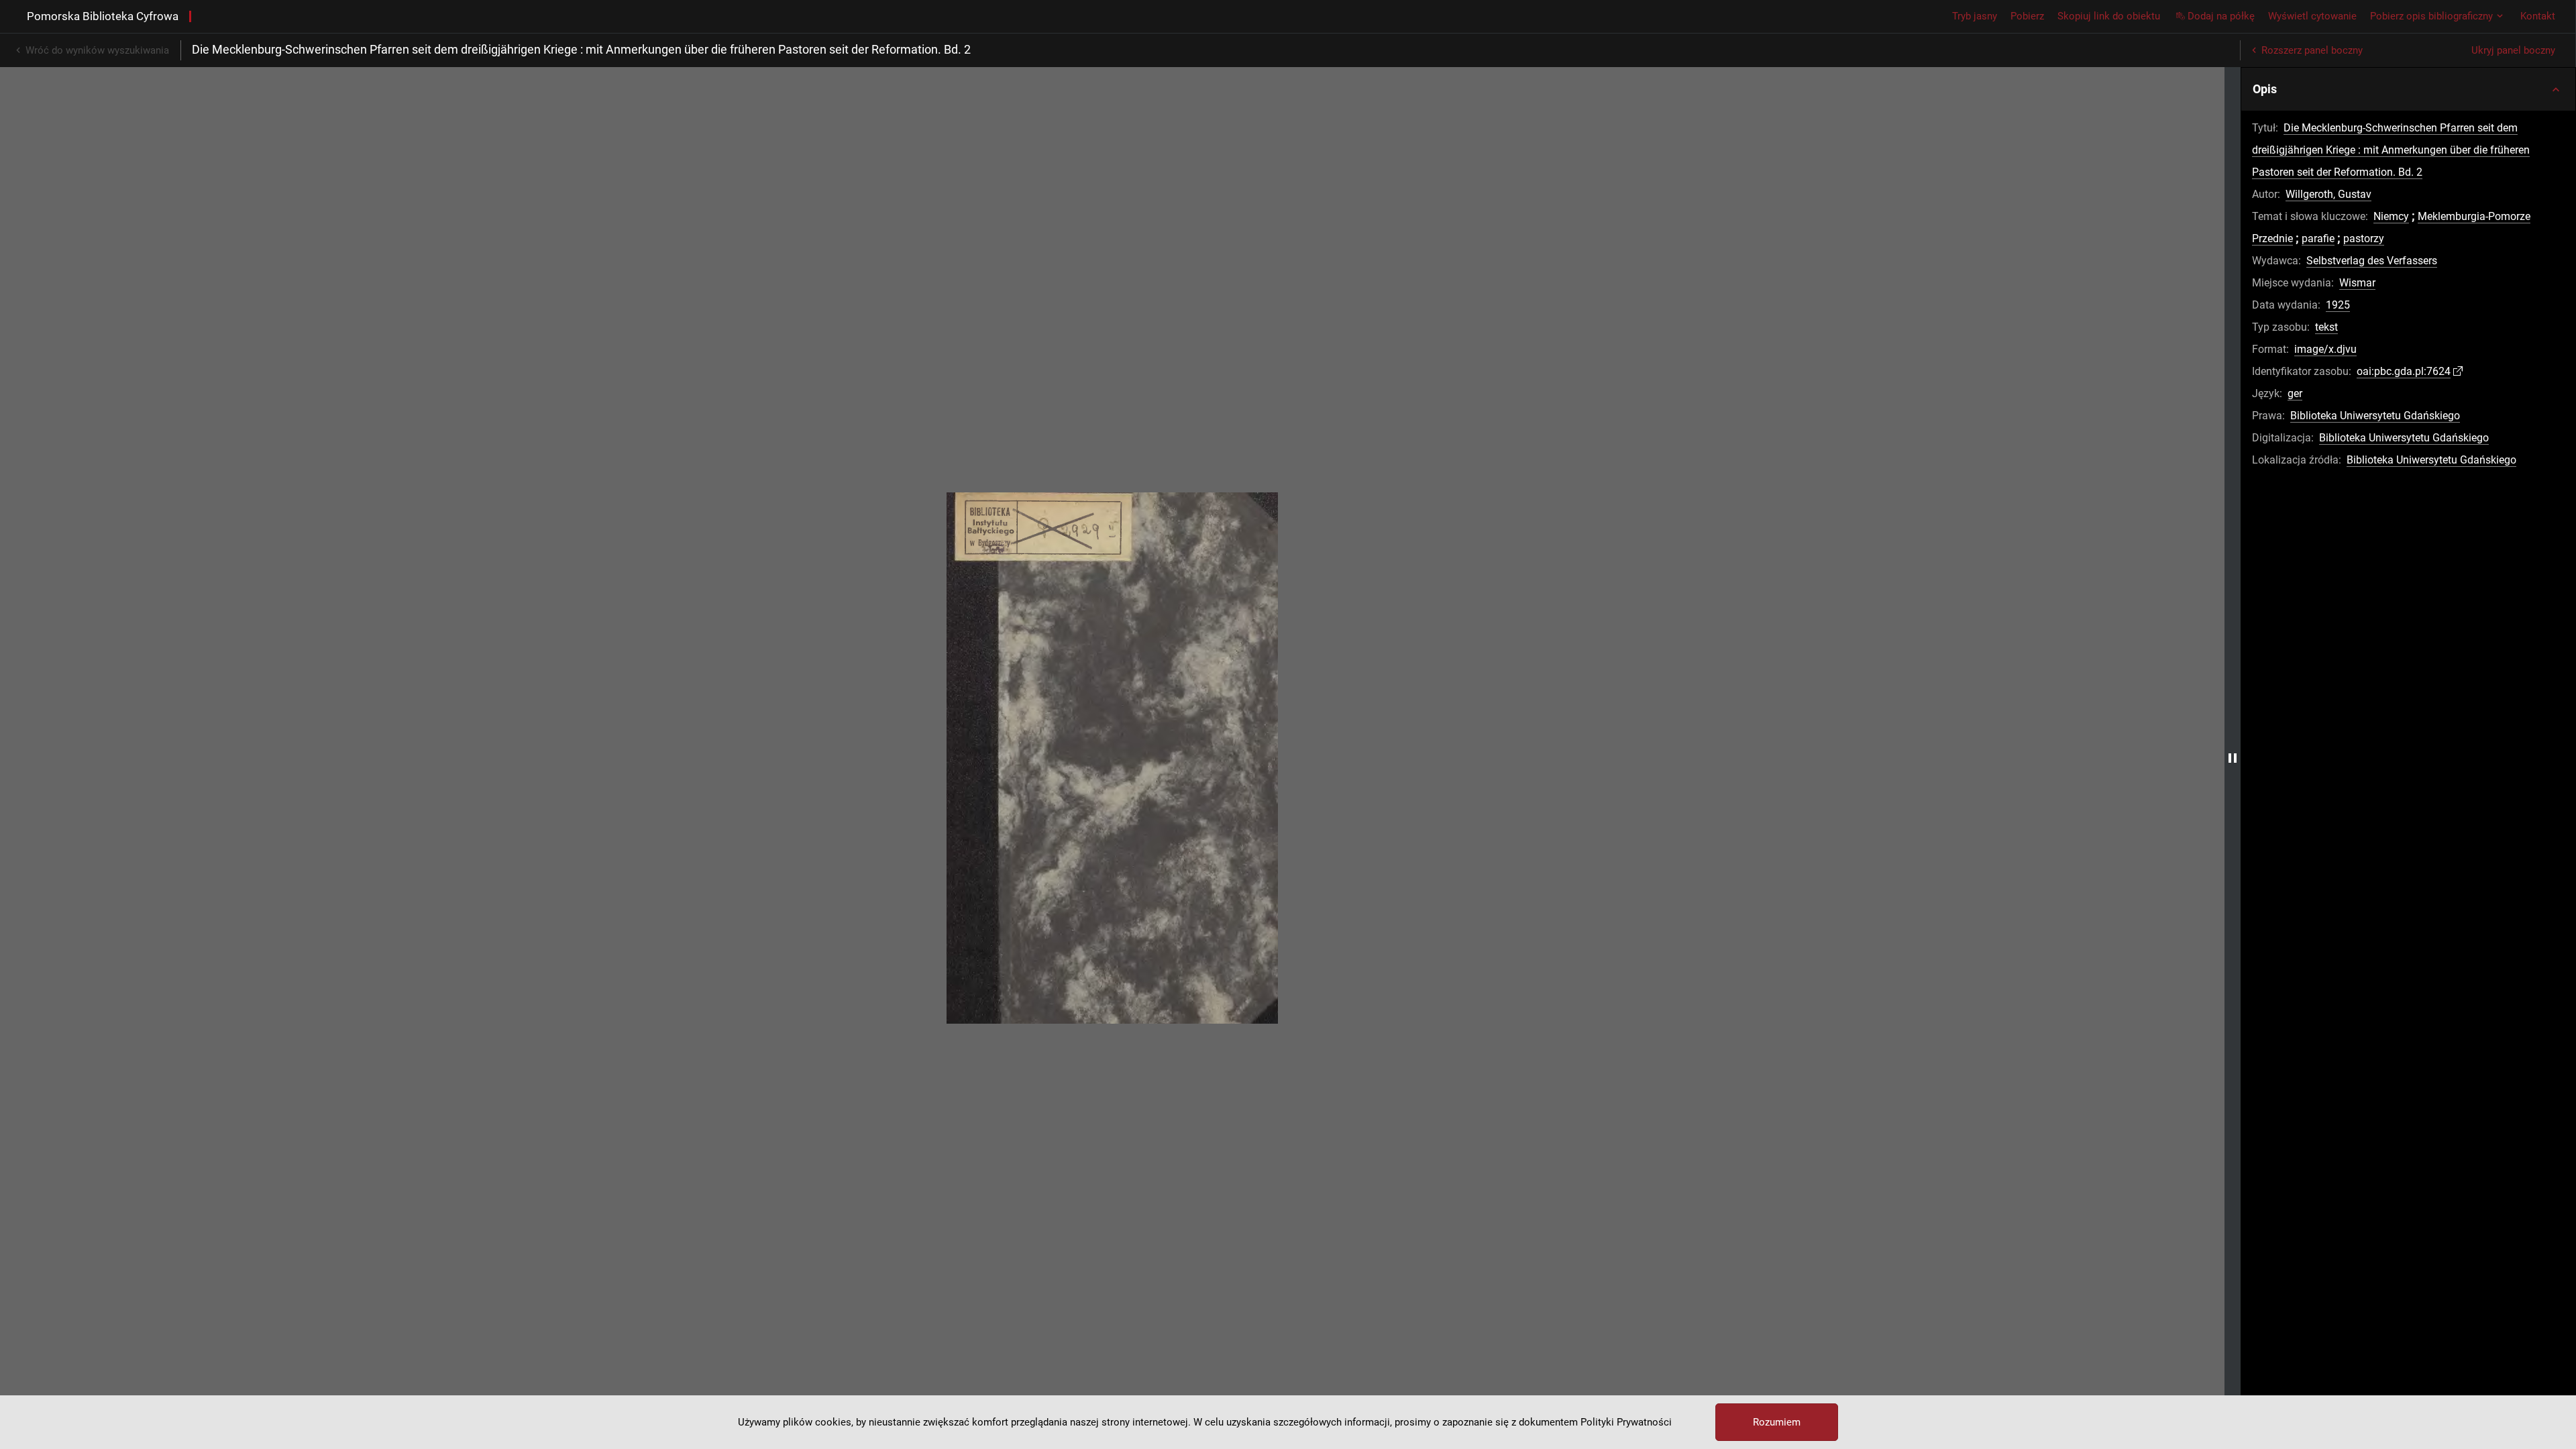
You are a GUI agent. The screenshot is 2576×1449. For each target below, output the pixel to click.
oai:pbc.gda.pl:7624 (2404, 371)
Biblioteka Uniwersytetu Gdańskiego (2375, 416)
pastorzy (2364, 238)
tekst (2326, 327)
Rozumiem (1777, 1422)
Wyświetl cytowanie (2312, 16)
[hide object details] (2233, 758)
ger (2295, 393)
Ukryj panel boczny (2513, 50)
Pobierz (2027, 16)
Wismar (2357, 283)
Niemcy (2391, 216)
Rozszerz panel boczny (2312, 50)
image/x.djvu (2325, 349)
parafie (2318, 238)
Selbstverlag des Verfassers (2372, 261)
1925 (2338, 305)
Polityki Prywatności (1626, 1422)
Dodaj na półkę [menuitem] (2221, 16)
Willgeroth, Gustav (2328, 194)
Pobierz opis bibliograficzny (2431, 16)
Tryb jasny (1975, 16)
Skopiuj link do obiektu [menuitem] (2109, 16)
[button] (2408, 89)
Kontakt (2538, 16)
